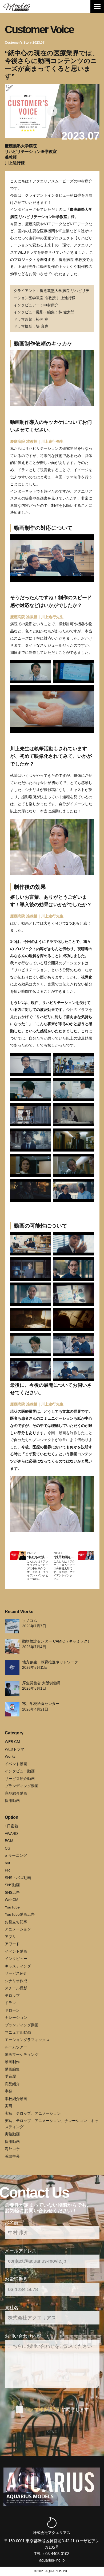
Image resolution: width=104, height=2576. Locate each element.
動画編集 (12, 2069)
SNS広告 (12, 1892)
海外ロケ (12, 2149)
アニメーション (18, 1929)
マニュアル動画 (18, 2032)
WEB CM (12, 1742)
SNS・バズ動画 (18, 1878)
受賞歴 (10, 2076)
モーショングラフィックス (27, 2040)
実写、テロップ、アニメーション (33, 2113)
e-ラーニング (16, 1855)
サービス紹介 (16, 1973)
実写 (9, 2106)
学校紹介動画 (16, 2099)
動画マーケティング (22, 2054)
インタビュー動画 (20, 1771)
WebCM (12, 1900)
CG (8, 1848)
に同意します (57, 2409)
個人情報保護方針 (43, 2409)
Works (10, 1756)
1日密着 (11, 1826)
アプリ (10, 1937)
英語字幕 (12, 2156)
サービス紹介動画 (20, 1779)
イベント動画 (16, 1764)
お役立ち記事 (16, 1922)
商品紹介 (12, 2084)
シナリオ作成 (16, 1981)
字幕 (9, 2091)
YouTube (12, 1907)
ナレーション (16, 2018)
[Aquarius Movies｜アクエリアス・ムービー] (17, 7)
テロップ (12, 1996)
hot (7, 1863)
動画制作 (12, 2062)
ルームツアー (16, 2047)
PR (7, 1870)
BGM (9, 1841)
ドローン (12, 2010)
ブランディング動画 (22, 1786)
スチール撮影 (16, 1988)
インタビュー (16, 1959)
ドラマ (10, 2003)
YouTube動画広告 (20, 1914)
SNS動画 (12, 1885)
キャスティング (18, 1966)
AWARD (11, 1833)
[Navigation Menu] (97, 7)
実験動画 (12, 2134)
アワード (12, 1944)
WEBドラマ (15, 1749)
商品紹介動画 (16, 1793)
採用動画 (12, 1801)
